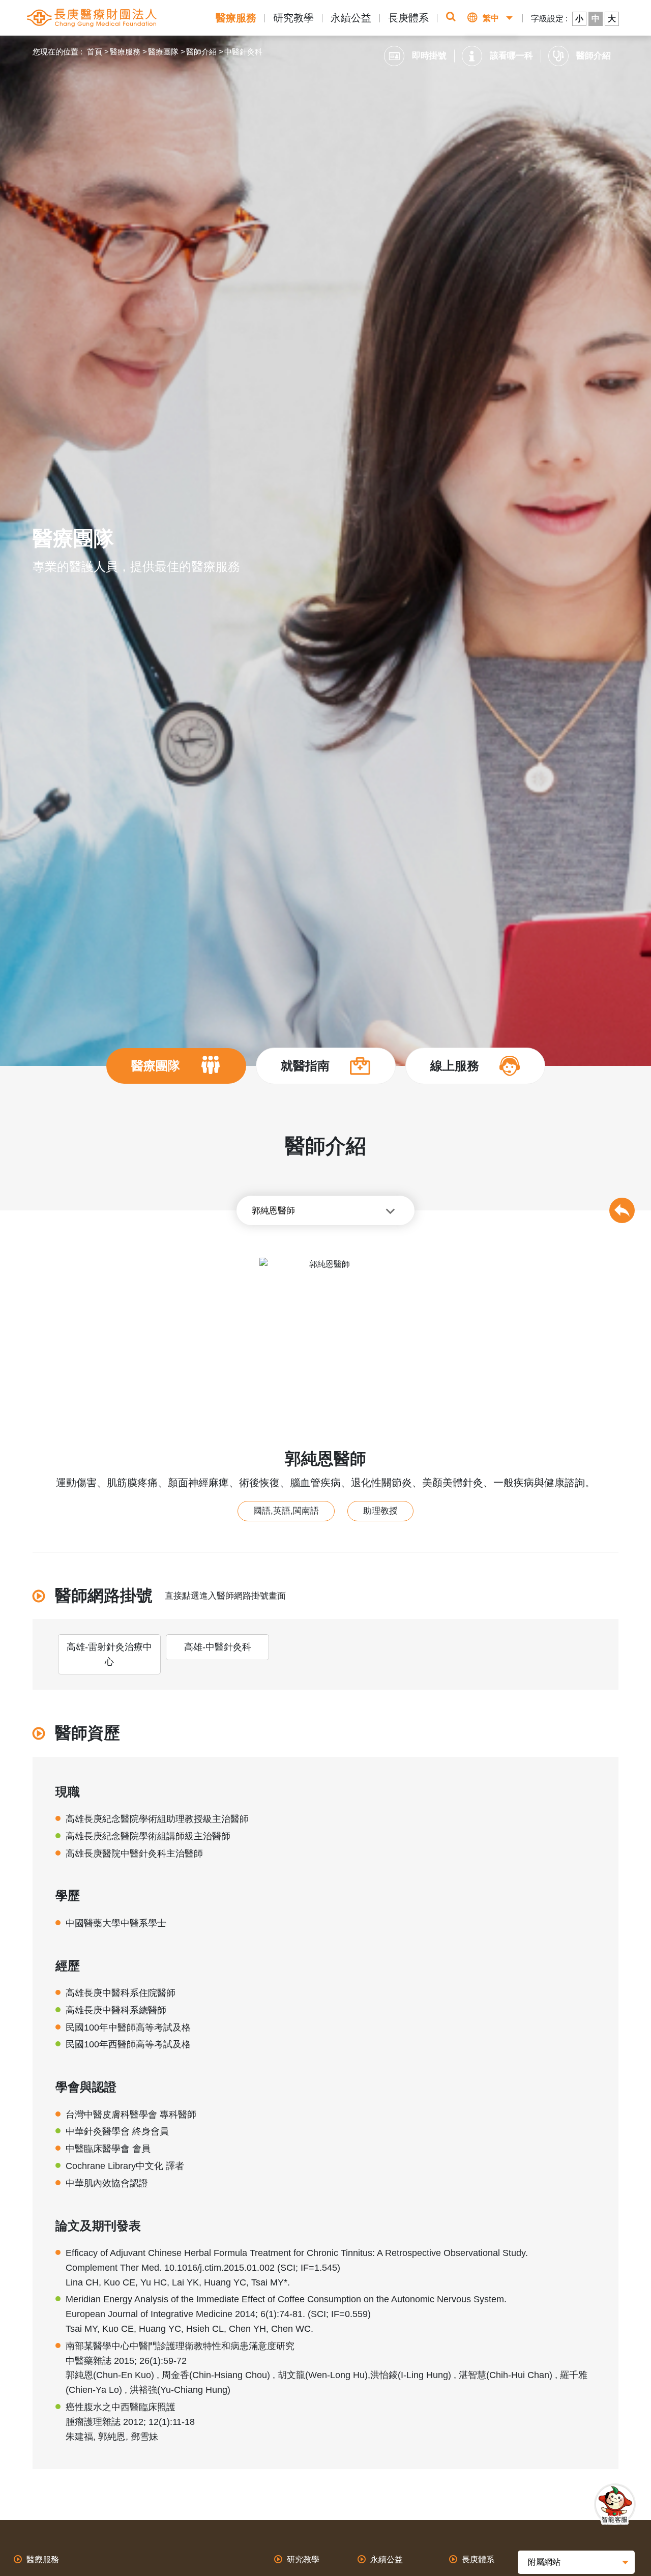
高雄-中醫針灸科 (218, 1647)
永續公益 (351, 18)
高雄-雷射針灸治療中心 (109, 1654)
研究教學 (293, 18)
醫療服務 (236, 18)
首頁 (95, 52)
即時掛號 (429, 56)
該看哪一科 (511, 56)
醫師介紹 (201, 52)
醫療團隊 (163, 52)
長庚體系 (408, 18)
